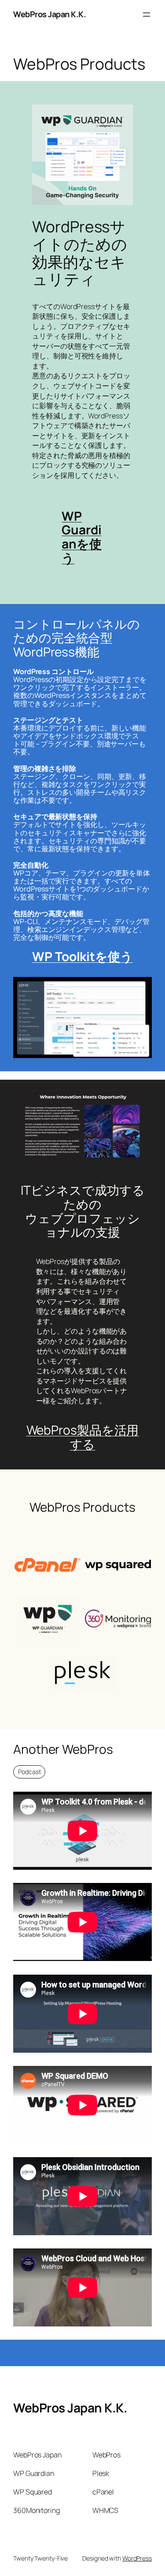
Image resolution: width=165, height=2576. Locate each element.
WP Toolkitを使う (82, 956)
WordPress (137, 2558)
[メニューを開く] (147, 15)
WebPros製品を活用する (83, 1437)
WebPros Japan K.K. (49, 14)
